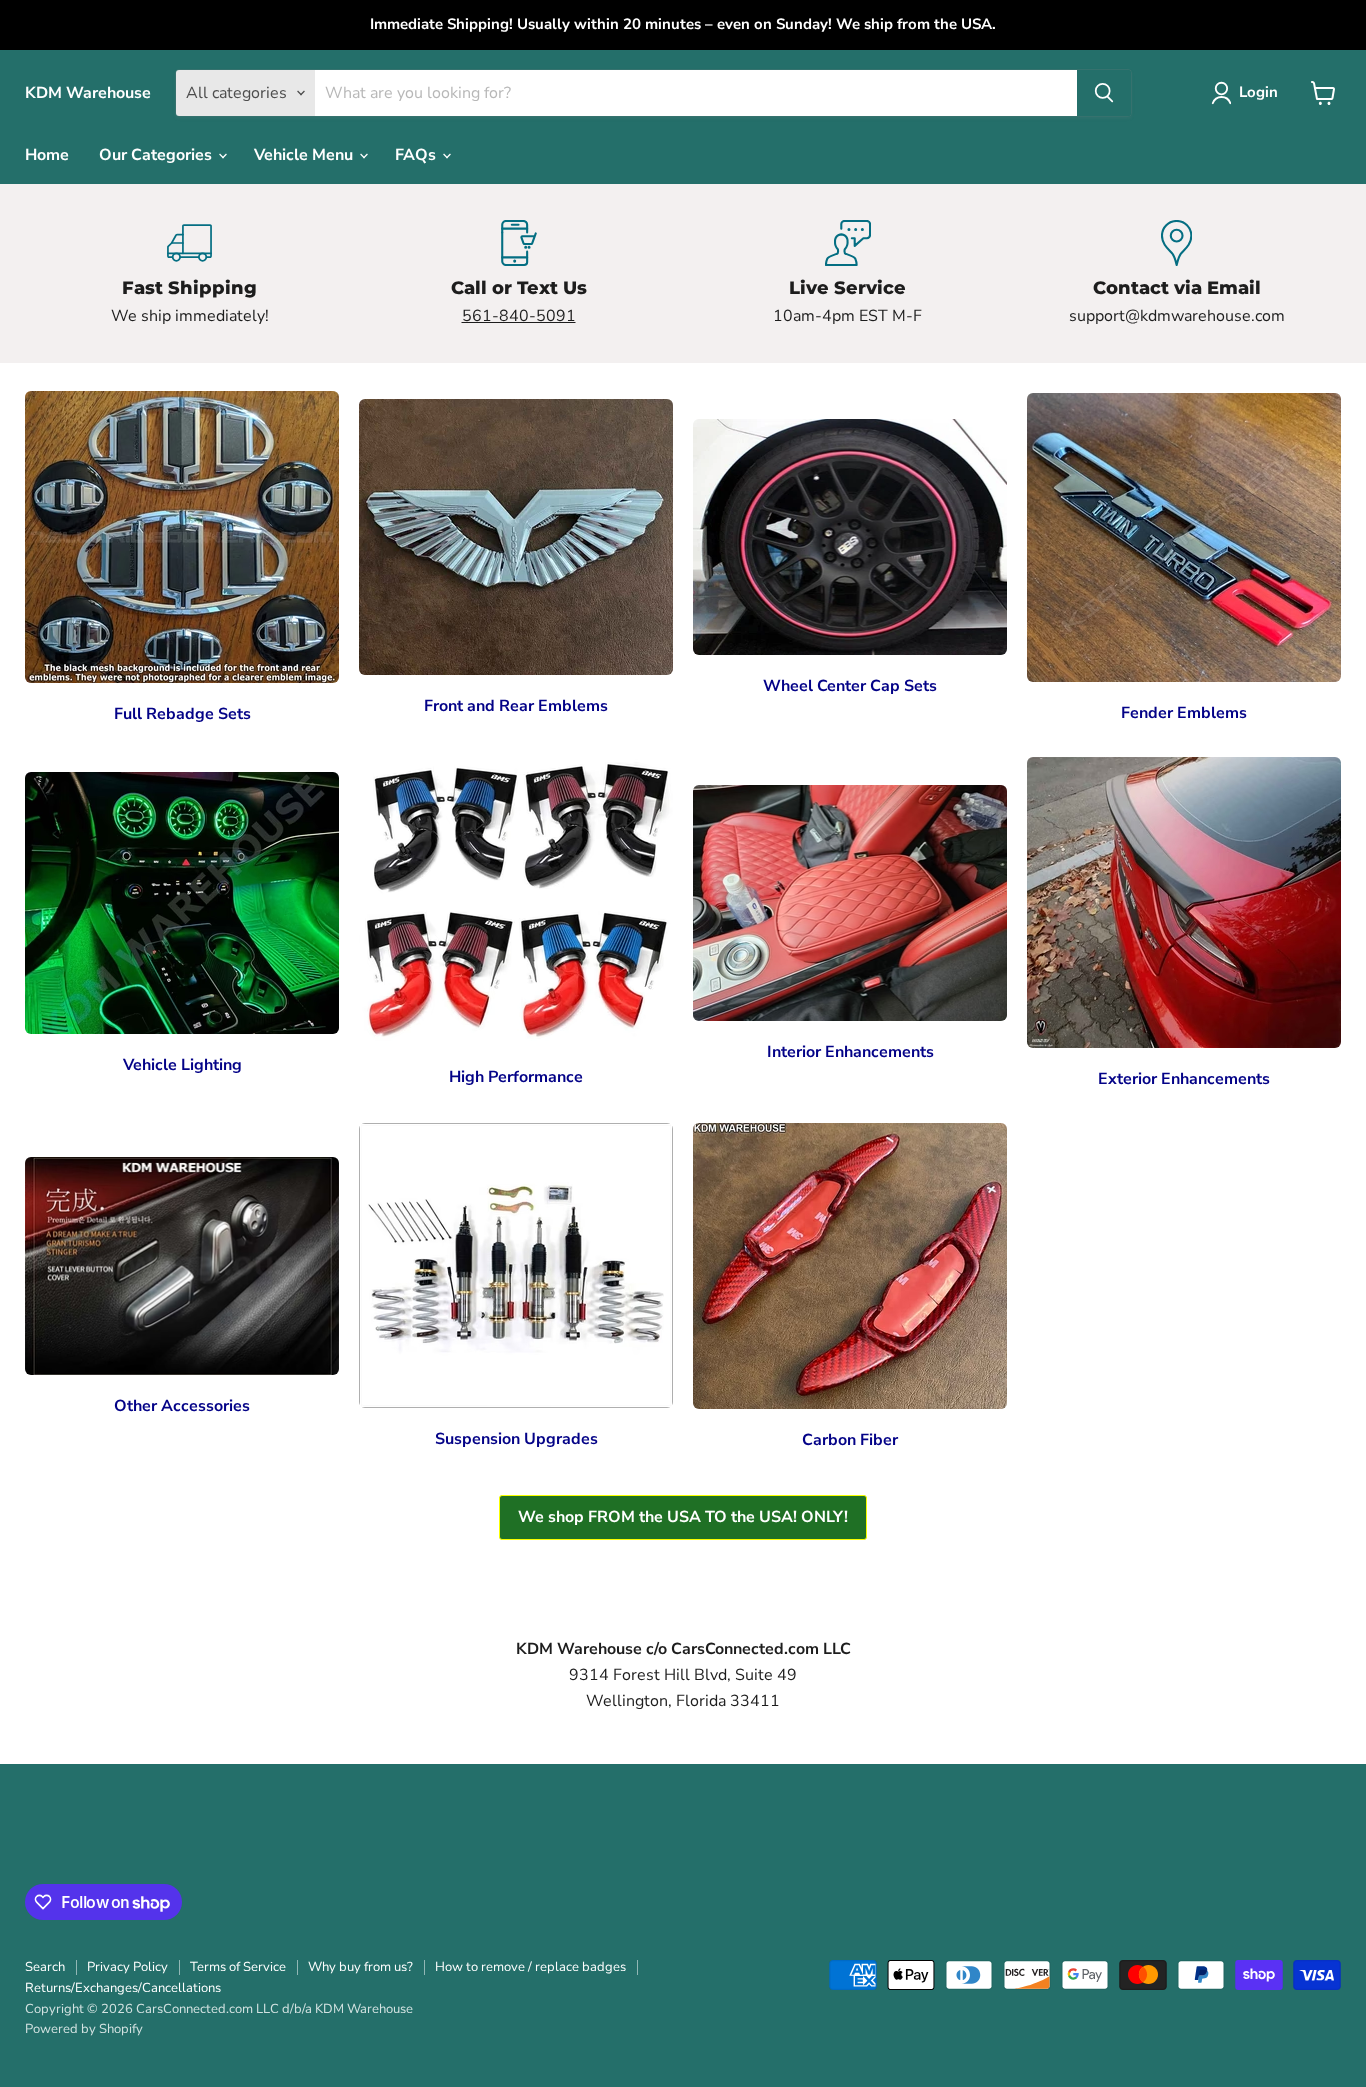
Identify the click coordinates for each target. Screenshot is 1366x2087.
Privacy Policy (127, 1967)
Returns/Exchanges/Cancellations (123, 1988)
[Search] (1104, 93)
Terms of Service (238, 1967)
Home (47, 155)
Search (45, 1967)
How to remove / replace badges (530, 1967)
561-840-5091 (519, 316)
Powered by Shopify (84, 2029)
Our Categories (157, 155)
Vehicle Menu (305, 155)
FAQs (417, 155)
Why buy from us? (360, 1967)
